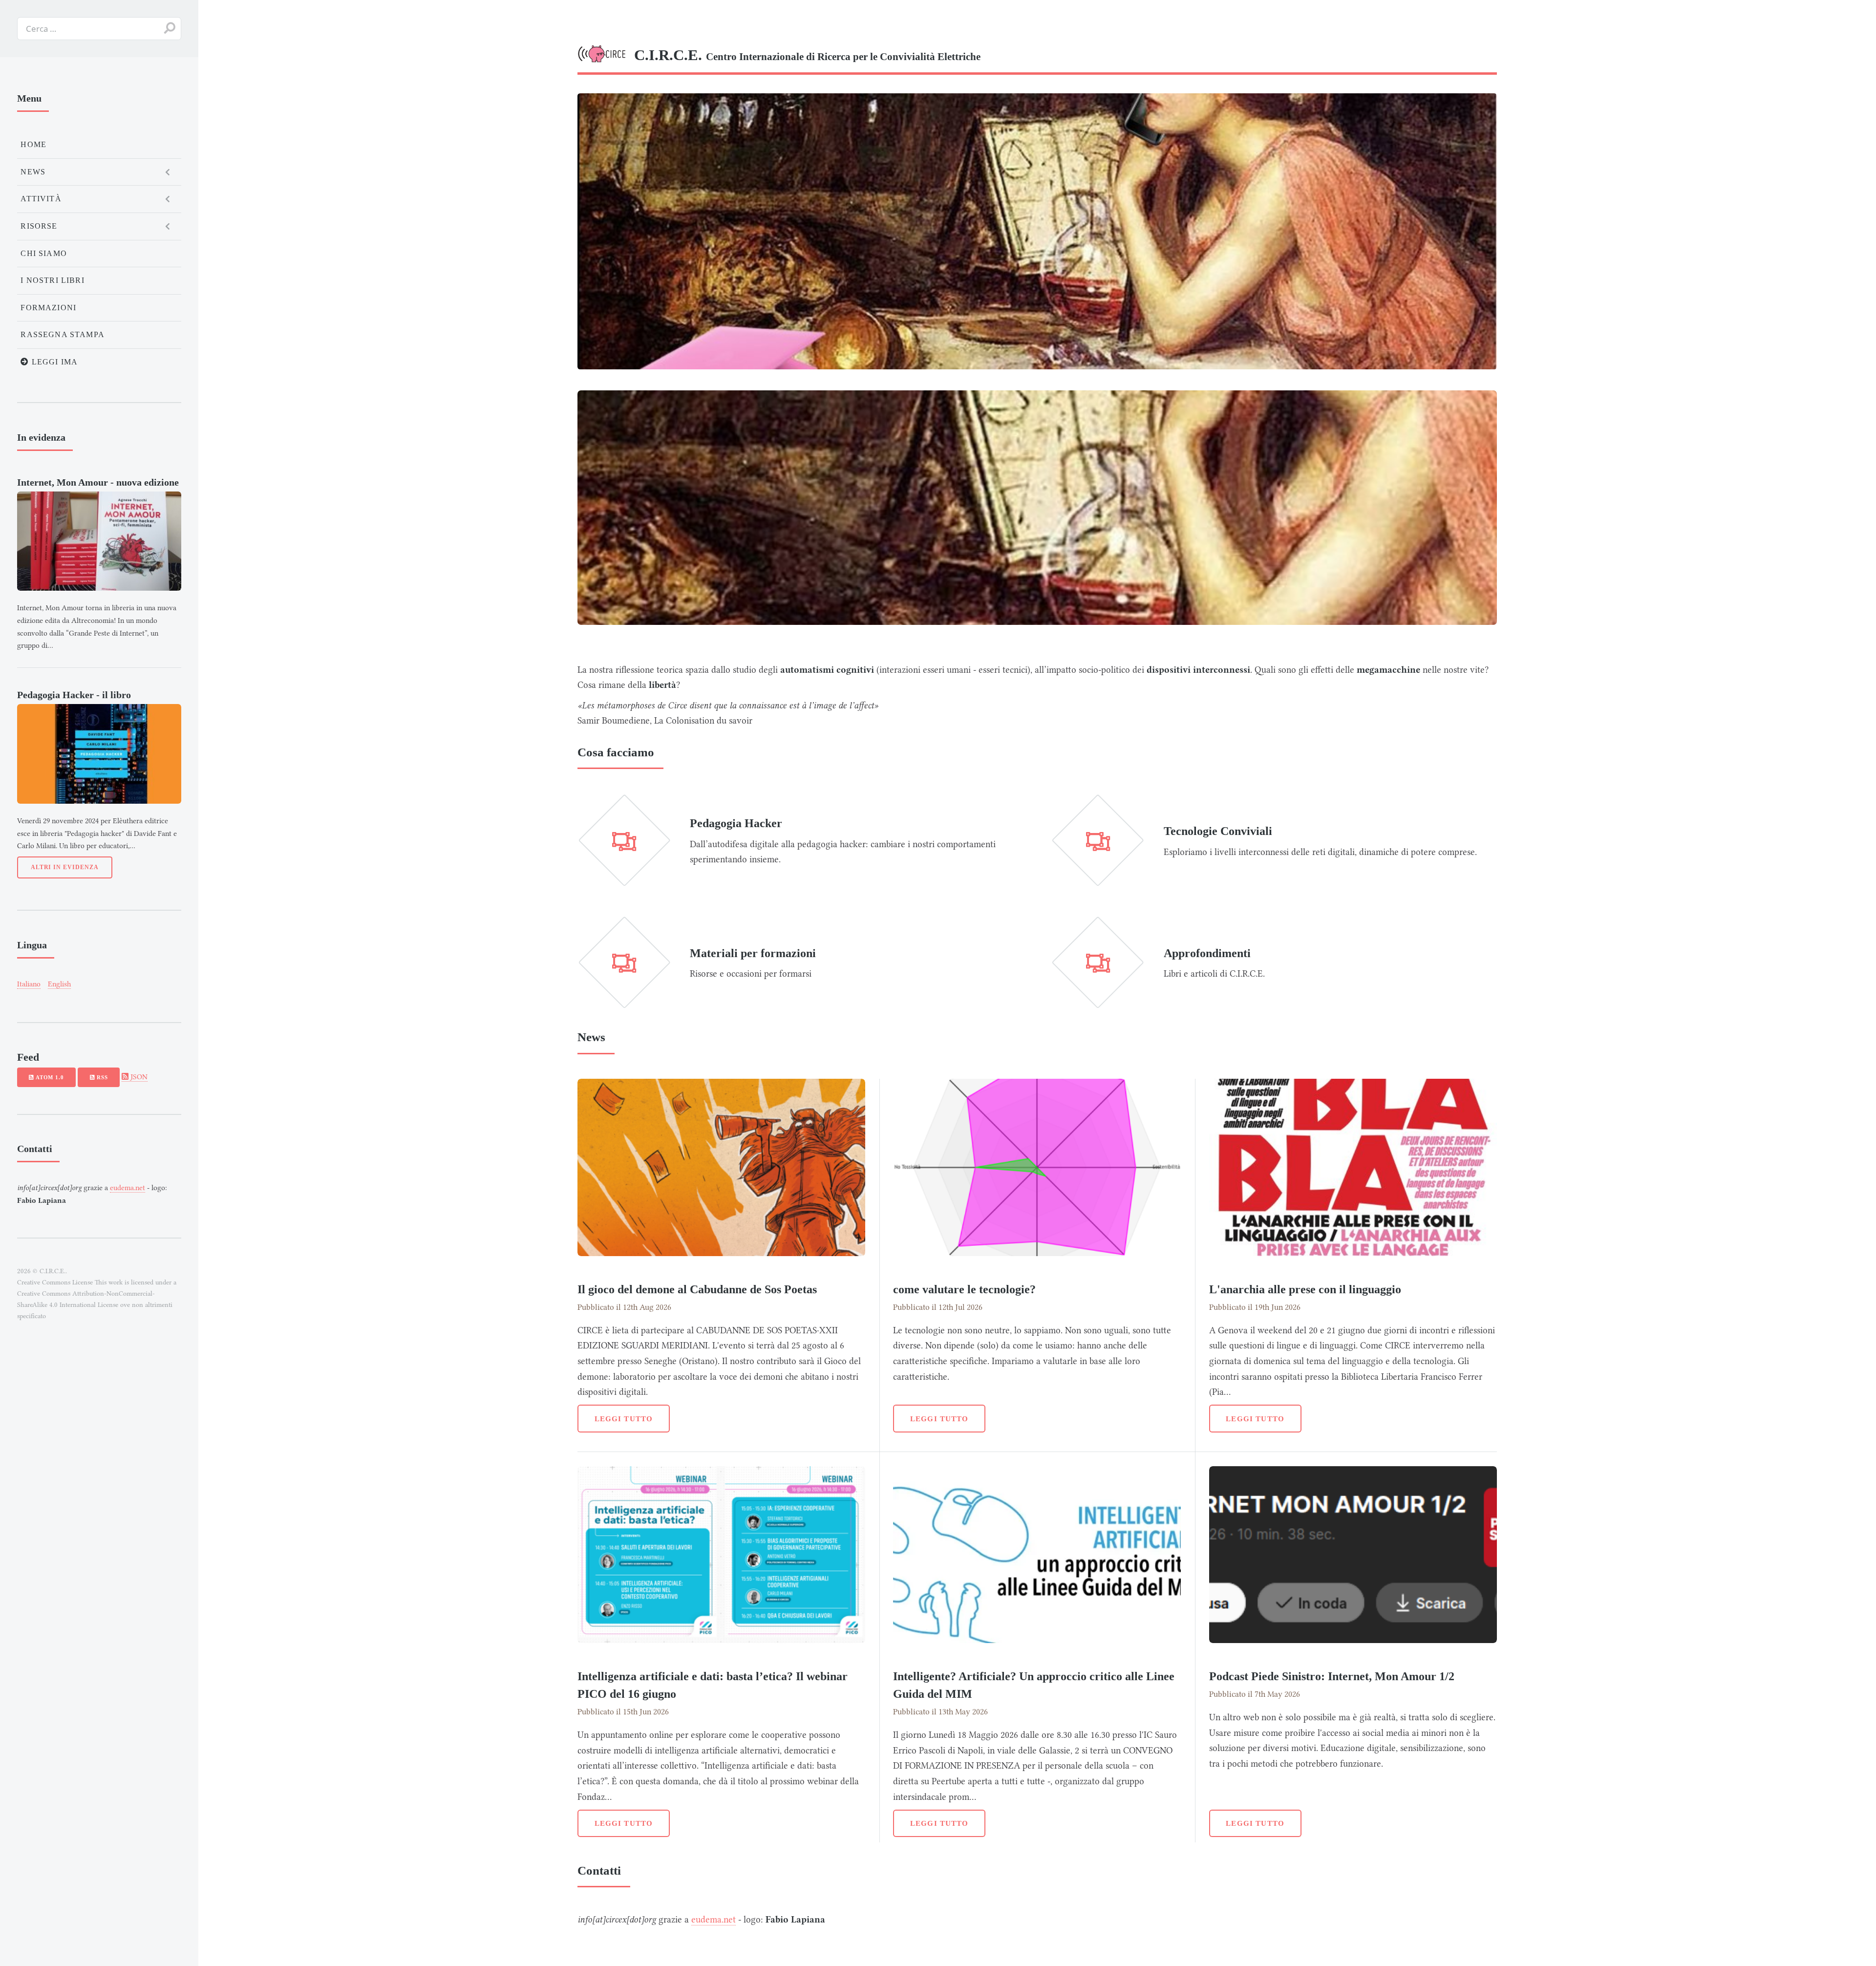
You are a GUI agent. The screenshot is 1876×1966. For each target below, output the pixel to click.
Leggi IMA (54, 362)
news (33, 172)
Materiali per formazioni (753, 953)
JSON (138, 1077)
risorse (39, 226)
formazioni (48, 308)
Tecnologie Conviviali (1218, 831)
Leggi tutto (624, 1419)
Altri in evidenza (65, 867)
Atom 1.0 (49, 1077)
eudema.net (714, 1920)
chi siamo (44, 253)
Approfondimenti (1207, 953)
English (59, 984)
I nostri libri (52, 280)
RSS (101, 1077)
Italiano (29, 984)
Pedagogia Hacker (736, 823)
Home (33, 144)
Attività (41, 199)
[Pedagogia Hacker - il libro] (99, 754)
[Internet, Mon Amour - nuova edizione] (99, 541)
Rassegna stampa (63, 334)
